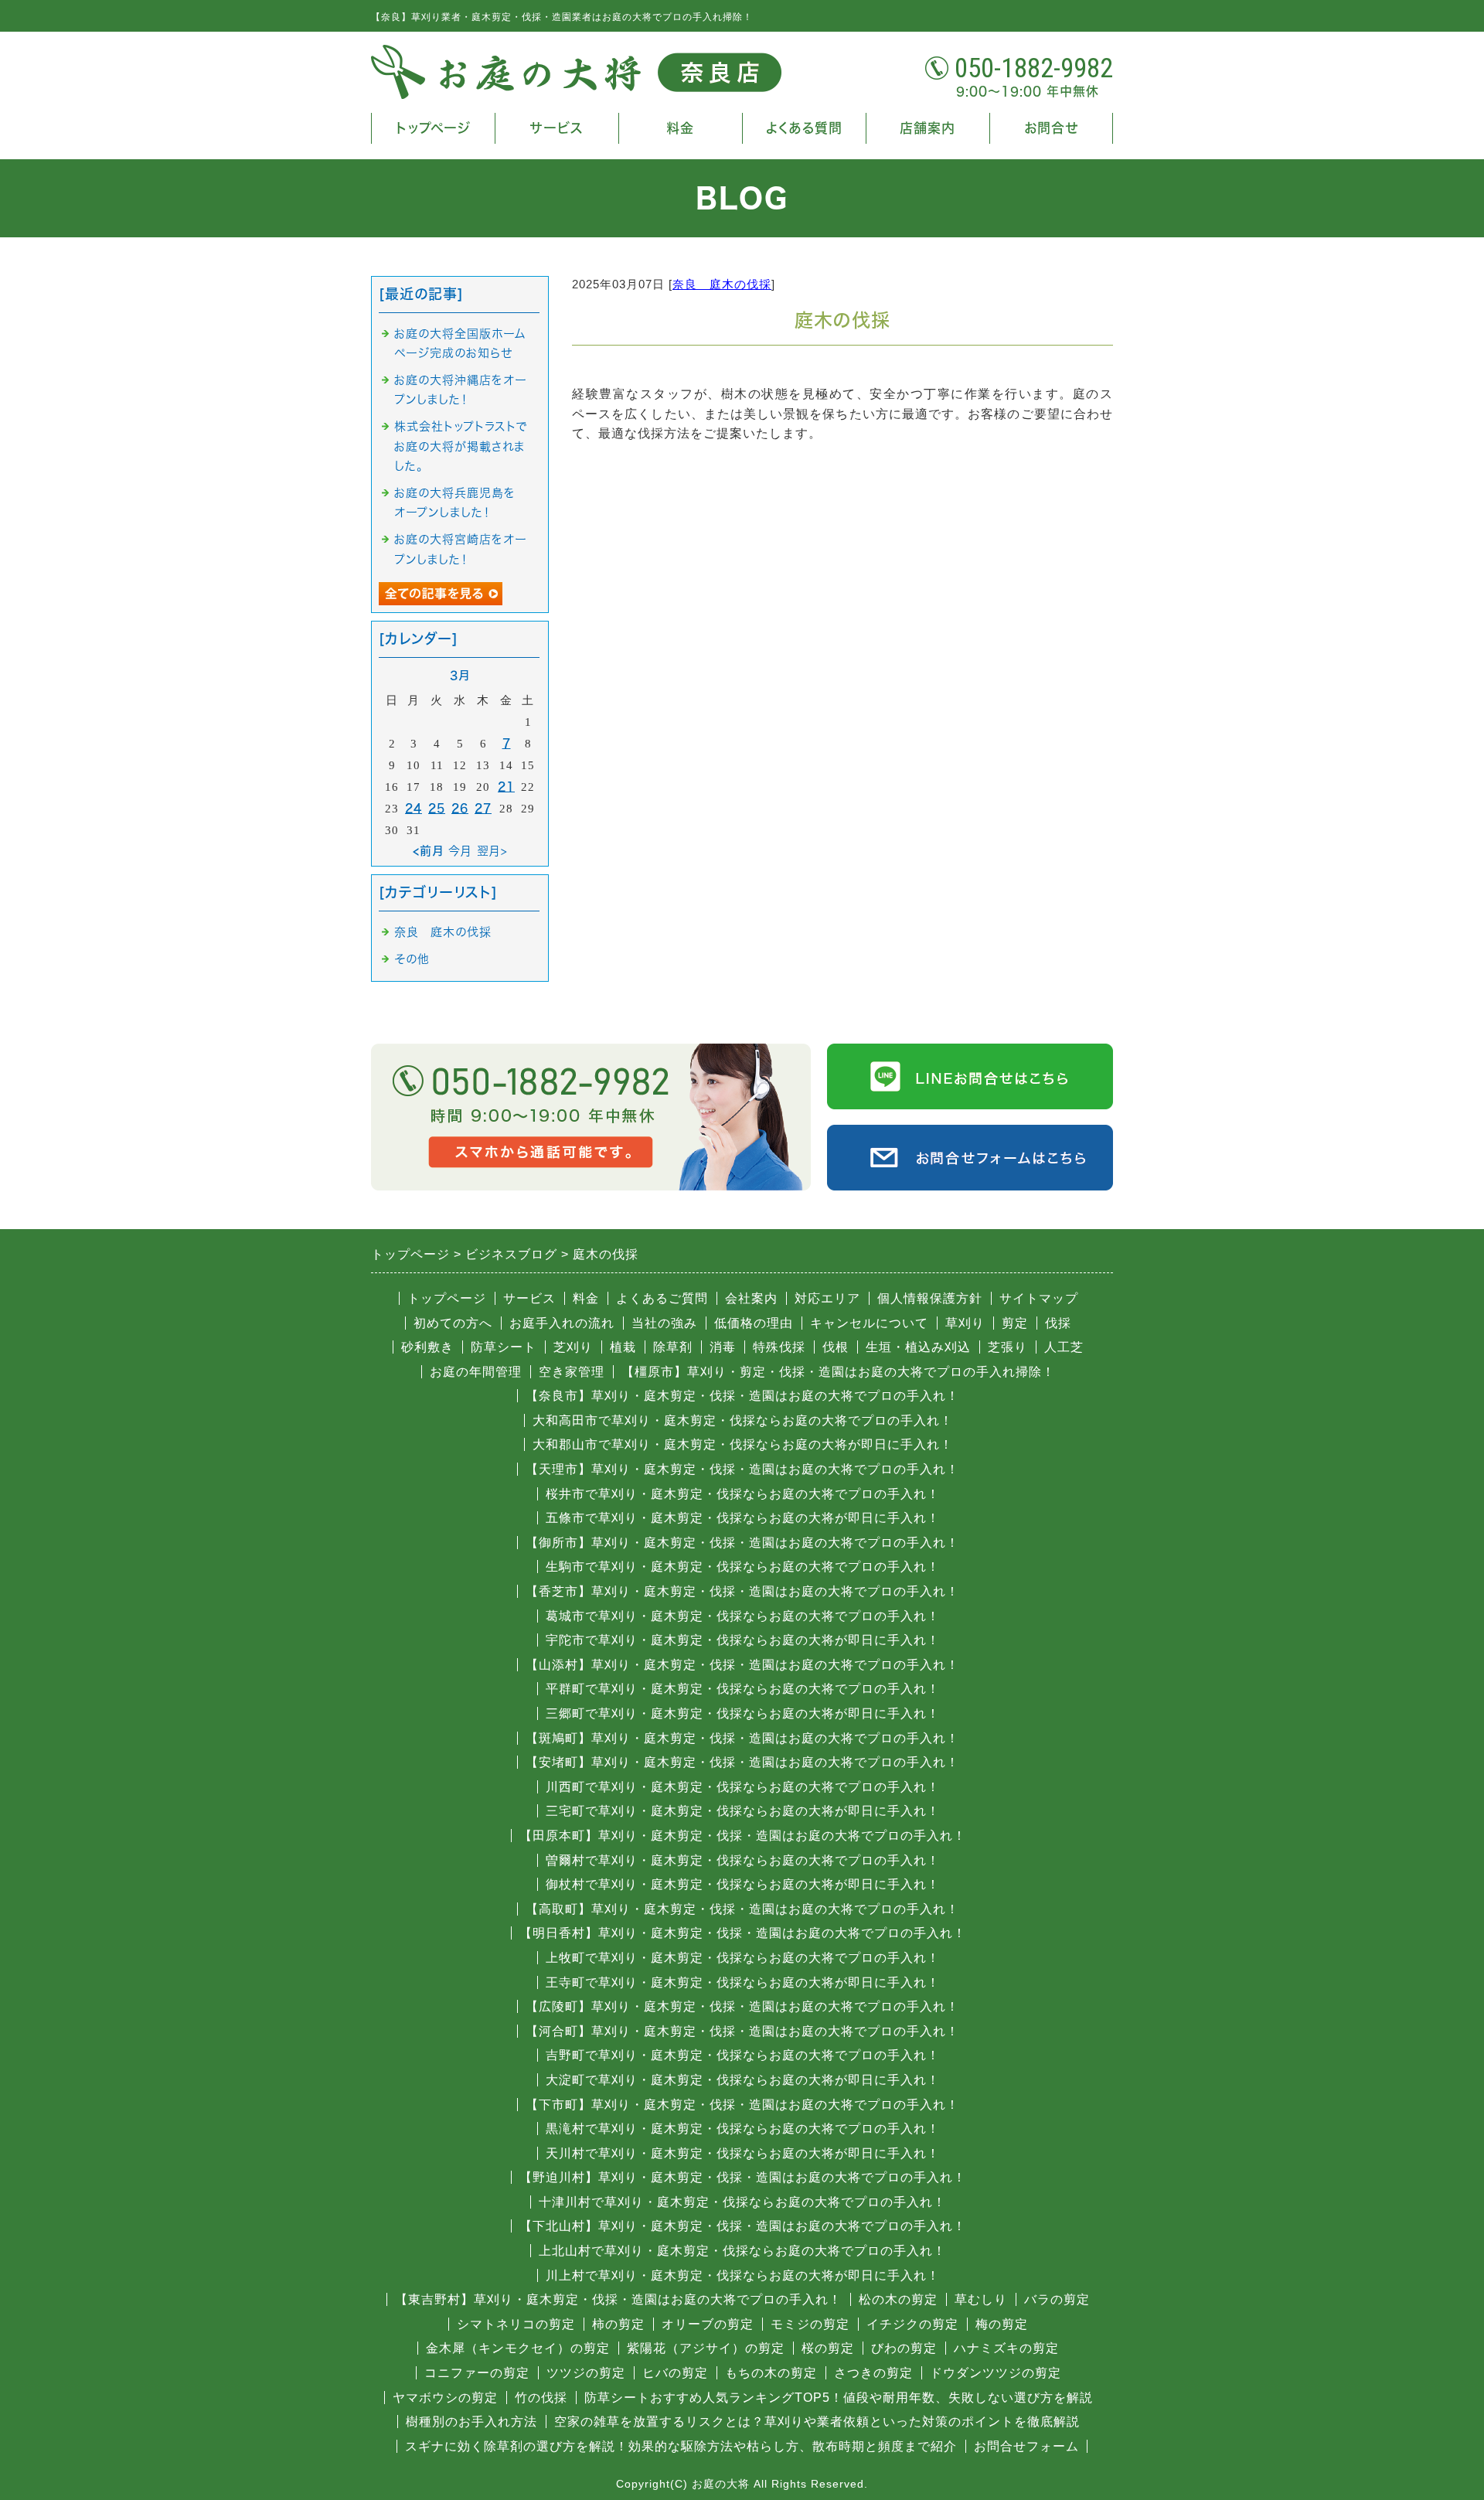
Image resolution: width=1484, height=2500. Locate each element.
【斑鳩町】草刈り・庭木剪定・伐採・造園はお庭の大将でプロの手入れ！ (742, 1738)
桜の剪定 (828, 2348)
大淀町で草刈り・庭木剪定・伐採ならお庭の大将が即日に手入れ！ (743, 2080)
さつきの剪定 (873, 2373)
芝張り (1007, 1347)
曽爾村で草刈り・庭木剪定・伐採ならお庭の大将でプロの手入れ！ (743, 1860)
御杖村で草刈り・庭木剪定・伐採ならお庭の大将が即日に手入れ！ (743, 1884)
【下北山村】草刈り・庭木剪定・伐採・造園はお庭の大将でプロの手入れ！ (743, 2226)
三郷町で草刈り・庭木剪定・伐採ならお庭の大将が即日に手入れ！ (743, 1713)
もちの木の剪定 (771, 2373)
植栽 (623, 1347)
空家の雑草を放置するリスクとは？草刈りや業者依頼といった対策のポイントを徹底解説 (817, 2422)
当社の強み (664, 1323)
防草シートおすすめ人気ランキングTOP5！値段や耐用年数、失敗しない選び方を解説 (839, 2398)
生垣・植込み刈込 (918, 1347)
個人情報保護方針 (930, 1298)
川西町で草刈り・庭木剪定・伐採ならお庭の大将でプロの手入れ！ (743, 1787)
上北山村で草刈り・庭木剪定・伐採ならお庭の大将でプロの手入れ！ (742, 2251)
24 (414, 808)
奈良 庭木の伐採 (722, 284)
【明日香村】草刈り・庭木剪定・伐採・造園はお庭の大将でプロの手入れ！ (743, 1933)
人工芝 (1064, 1347)
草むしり (981, 2299)
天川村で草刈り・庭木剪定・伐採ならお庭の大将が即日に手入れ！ (743, 2153)
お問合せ (1051, 128)
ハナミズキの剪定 (1006, 2348)
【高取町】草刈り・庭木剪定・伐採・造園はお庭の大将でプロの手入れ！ (742, 1909)
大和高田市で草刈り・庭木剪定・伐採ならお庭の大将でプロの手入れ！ (743, 1420)
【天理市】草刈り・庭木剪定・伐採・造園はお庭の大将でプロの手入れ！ (742, 1469)
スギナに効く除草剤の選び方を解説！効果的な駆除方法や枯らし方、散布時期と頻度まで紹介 (681, 2446)
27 (483, 808)
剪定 (1015, 1323)
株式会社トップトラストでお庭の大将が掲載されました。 (461, 446)
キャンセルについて (869, 1323)
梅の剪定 (1002, 2324)
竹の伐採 (541, 2398)
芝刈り (573, 1347)
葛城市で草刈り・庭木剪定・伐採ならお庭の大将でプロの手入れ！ (743, 1616)
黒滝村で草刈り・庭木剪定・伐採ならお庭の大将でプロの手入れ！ (743, 2129)
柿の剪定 (618, 2324)
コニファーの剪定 (477, 2373)
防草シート (504, 1347)
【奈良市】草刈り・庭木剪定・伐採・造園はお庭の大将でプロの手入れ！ (742, 1396)
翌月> (492, 851)
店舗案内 (927, 128)
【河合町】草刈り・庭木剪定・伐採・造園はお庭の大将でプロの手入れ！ (742, 2031)
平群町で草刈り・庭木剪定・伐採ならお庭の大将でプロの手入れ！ (743, 1689)
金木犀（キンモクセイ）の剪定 (518, 2348)
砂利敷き (427, 1347)
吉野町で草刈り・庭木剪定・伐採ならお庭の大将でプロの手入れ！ (743, 2055)
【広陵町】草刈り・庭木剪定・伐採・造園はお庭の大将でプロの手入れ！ (742, 2006)
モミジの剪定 (810, 2324)
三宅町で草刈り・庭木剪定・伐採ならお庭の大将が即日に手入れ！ (743, 1811)
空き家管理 (572, 1372)
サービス (557, 128)
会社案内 (751, 1298)
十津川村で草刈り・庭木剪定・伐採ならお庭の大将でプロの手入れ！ (742, 2202)
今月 (460, 851)
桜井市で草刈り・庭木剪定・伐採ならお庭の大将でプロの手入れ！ (743, 1494)
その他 (412, 959)
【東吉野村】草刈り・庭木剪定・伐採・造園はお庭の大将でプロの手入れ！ (618, 2299)
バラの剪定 (1057, 2299)
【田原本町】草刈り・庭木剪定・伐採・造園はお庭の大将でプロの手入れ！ (743, 1836)
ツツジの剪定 (586, 2373)
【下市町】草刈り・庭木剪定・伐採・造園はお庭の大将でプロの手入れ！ (742, 2105)
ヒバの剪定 (675, 2373)
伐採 (1058, 1323)
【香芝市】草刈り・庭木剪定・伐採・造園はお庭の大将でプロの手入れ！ (742, 1591)
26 (460, 808)
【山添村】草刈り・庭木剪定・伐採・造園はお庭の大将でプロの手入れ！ (742, 1665)
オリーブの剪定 (708, 2324)
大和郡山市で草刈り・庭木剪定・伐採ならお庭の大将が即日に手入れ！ (743, 1444)
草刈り (965, 1323)
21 (506, 787)
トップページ (433, 128)
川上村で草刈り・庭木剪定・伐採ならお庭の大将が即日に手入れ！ (743, 2275)
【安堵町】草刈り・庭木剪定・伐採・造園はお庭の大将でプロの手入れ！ (742, 1762)
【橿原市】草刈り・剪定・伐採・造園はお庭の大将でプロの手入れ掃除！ (838, 1372)
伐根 (836, 1347)
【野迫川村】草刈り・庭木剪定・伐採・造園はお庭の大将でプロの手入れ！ (743, 2177)
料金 (680, 128)
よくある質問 (804, 128)
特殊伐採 (779, 1347)
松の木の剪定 (898, 2299)
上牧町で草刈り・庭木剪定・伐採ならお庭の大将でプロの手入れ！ (743, 1958)
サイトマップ (1039, 1298)
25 (437, 808)
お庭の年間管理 (476, 1372)
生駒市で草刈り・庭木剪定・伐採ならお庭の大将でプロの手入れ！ (743, 1567)
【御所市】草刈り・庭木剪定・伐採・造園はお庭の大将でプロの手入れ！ (742, 1543)
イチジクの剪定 (912, 2324)
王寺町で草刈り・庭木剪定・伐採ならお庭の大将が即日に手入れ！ (743, 1982)
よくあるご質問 (662, 1298)
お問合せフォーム (1026, 2446)
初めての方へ (453, 1323)
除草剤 (673, 1347)
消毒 (723, 1347)
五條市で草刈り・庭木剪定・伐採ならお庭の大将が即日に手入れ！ (743, 1518)
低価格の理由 (754, 1323)
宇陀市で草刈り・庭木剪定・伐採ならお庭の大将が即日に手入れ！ (743, 1640)
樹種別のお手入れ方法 (471, 2422)
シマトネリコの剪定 (516, 2324)
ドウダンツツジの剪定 (996, 2373)
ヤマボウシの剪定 (445, 2398)
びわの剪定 (904, 2348)
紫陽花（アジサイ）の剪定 (706, 2348)
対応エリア (827, 1298)
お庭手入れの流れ (562, 1323)
